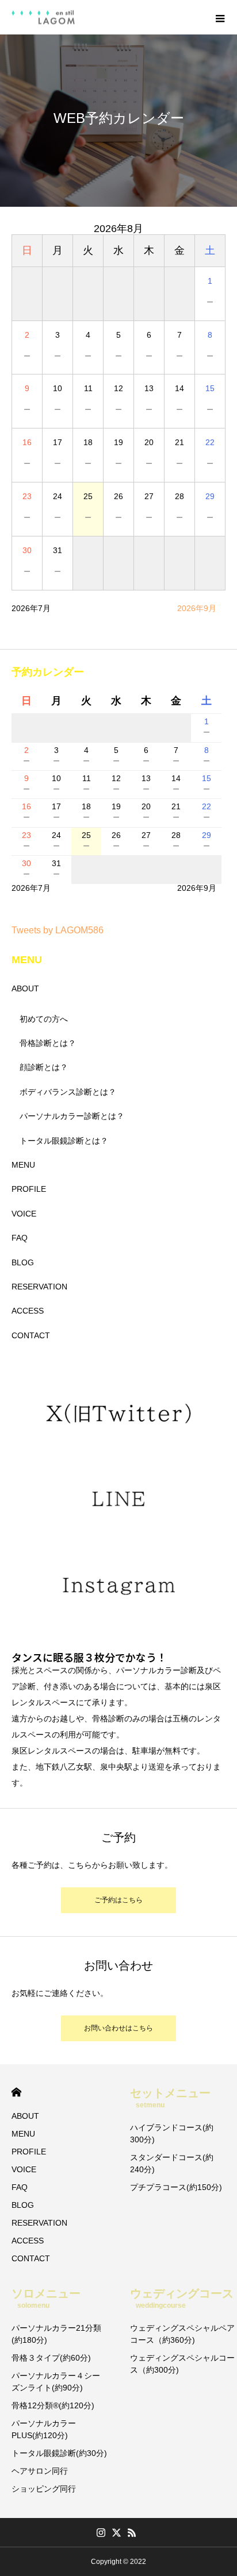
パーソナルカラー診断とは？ (72, 1116)
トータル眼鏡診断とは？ (64, 1141)
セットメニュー (170, 2098)
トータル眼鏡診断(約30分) (59, 2453)
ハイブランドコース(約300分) (172, 2133)
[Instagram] (101, 2532)
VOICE (24, 1214)
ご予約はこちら (118, 1900)
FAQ (20, 1238)
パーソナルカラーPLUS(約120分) (44, 2429)
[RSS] (132, 2532)
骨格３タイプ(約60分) (51, 2358)
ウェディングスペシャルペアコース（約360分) (182, 2334)
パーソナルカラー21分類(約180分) (56, 2334)
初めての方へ (44, 1019)
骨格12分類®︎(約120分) (53, 2405)
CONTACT (31, 1335)
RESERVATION (39, 1287)
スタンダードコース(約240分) (172, 2163)
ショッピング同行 (44, 2489)
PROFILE (29, 1189)
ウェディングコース (182, 2298)
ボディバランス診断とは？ (68, 1092)
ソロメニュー (46, 2298)
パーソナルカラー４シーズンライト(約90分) (56, 2382)
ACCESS (28, 1311)
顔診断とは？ (44, 1067)
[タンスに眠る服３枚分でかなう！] (43, 18)
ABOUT (25, 988)
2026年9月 (197, 608)
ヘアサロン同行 (40, 2471)
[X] (117, 2532)
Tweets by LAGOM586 (58, 930)
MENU (23, 1165)
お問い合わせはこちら (118, 2028)
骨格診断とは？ (48, 1043)
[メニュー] (220, 17)
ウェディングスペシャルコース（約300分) (182, 2364)
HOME (16, 2092)
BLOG (23, 1262)
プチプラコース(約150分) (176, 2187)
